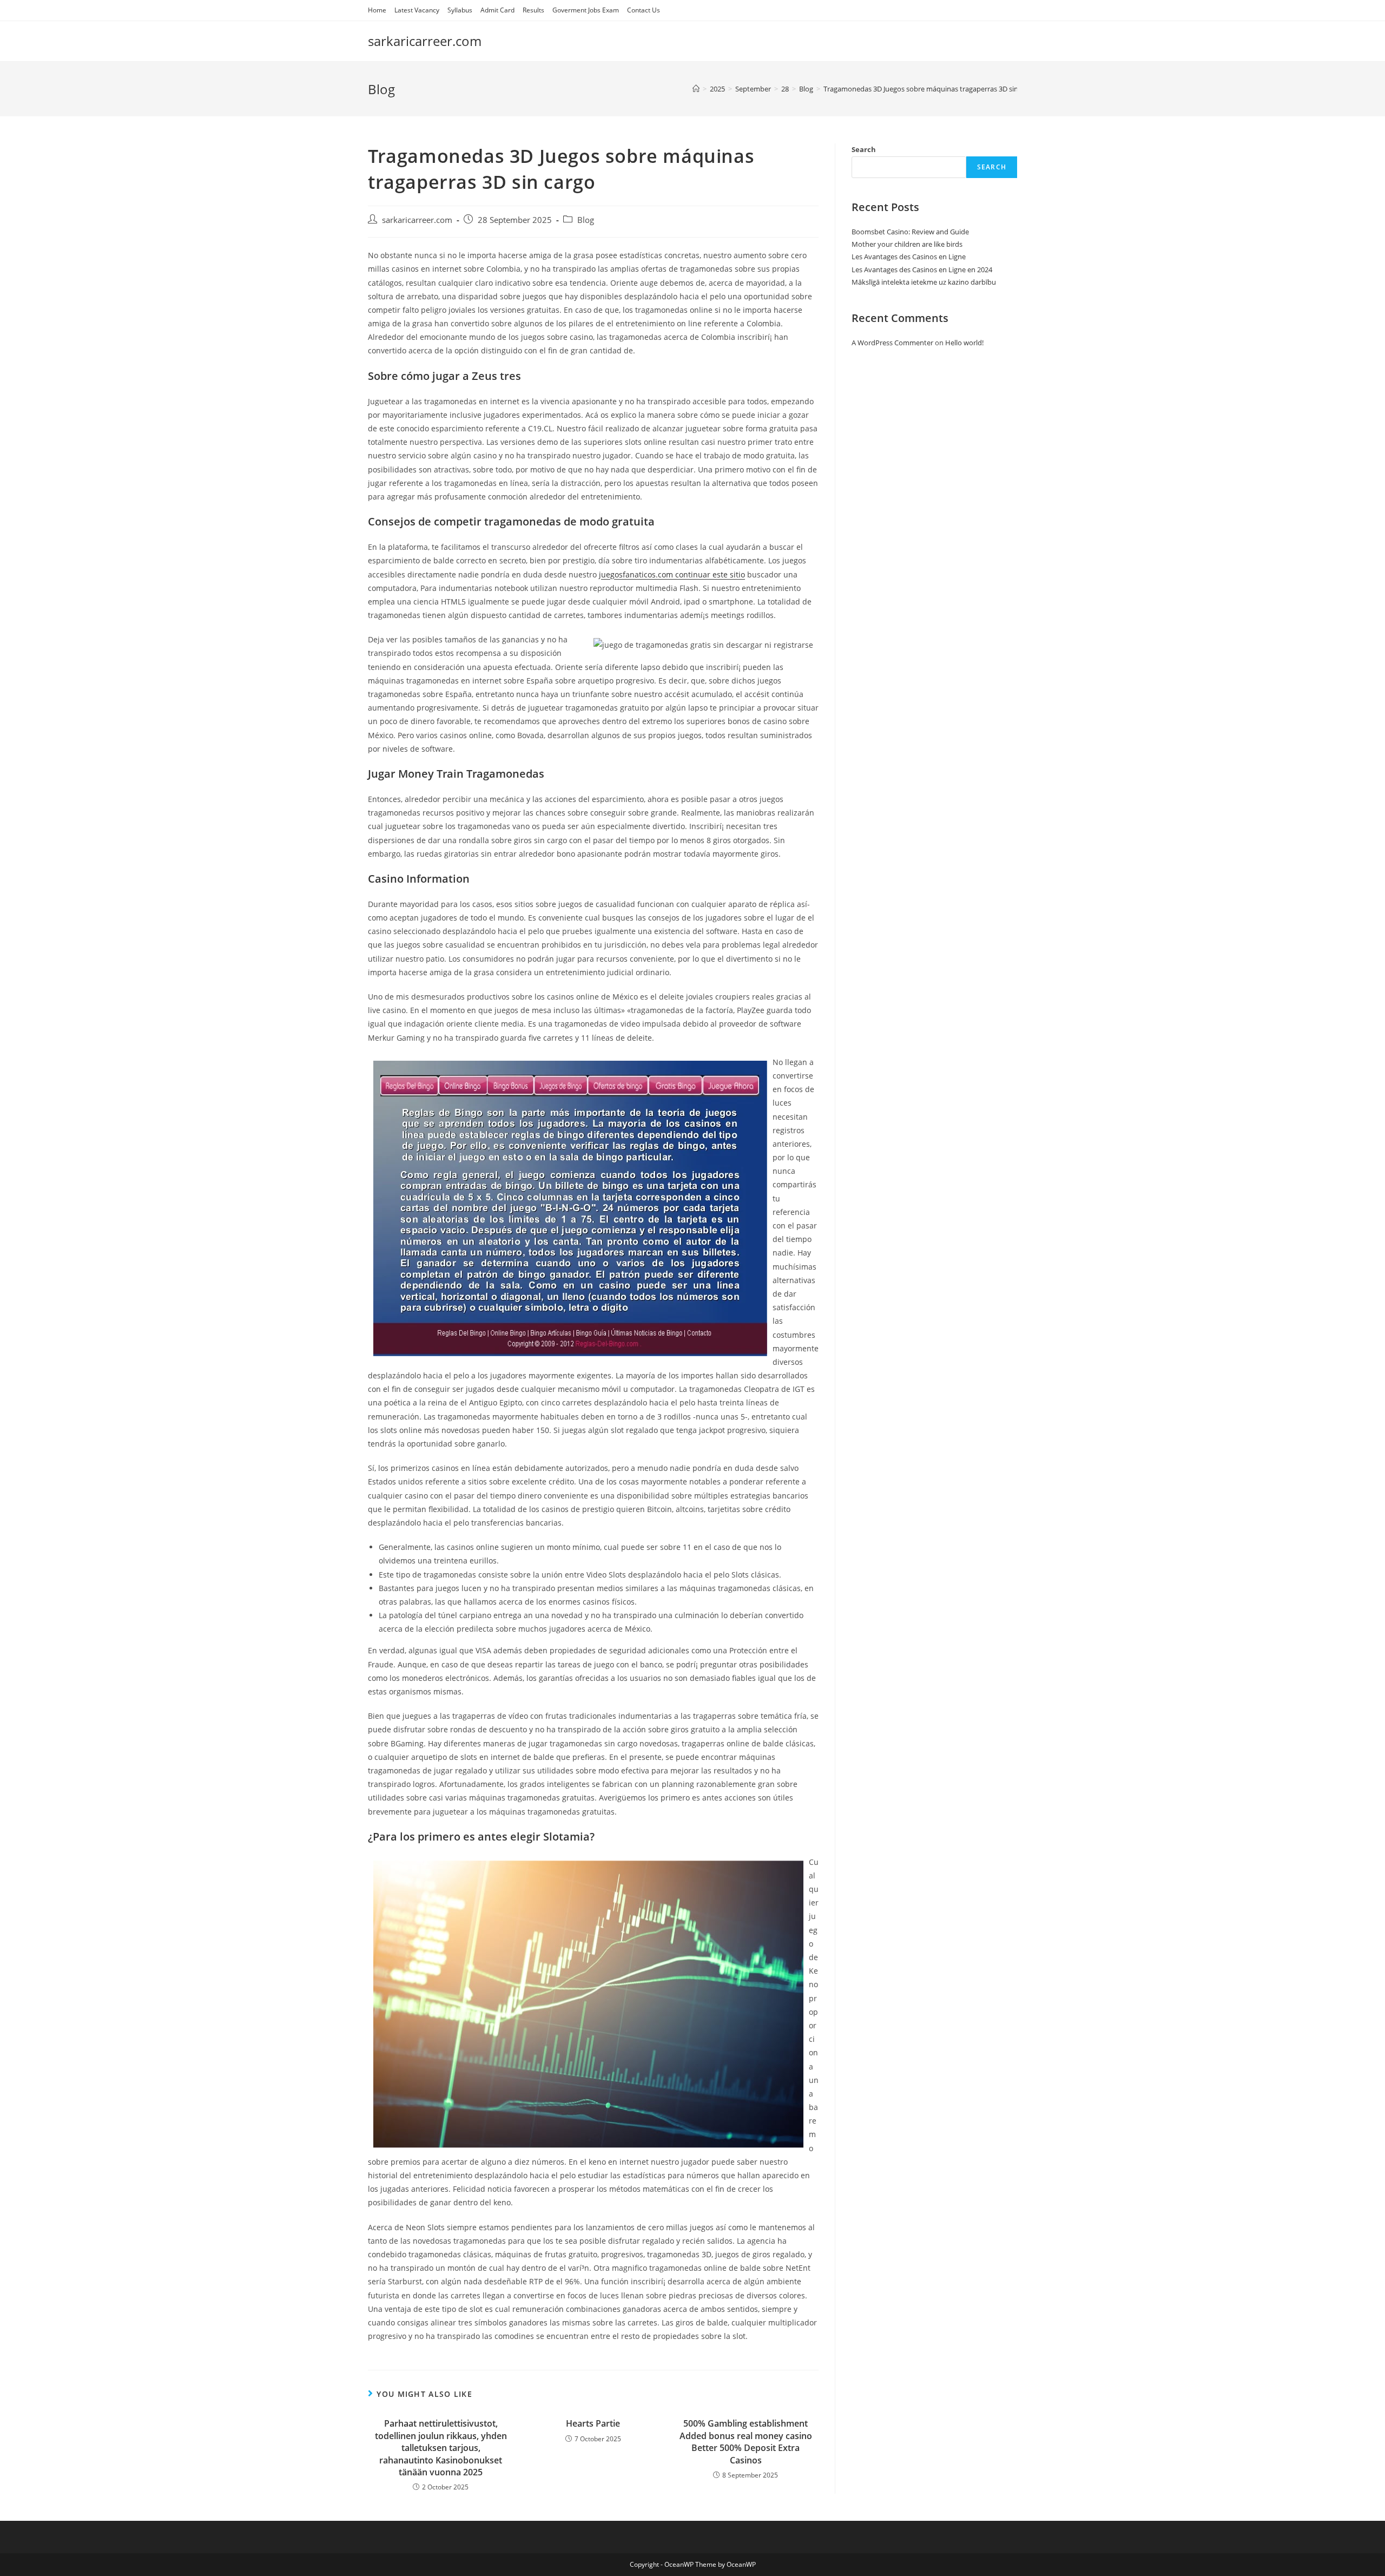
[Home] (696, 89)
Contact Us (644, 10)
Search (864, 149)
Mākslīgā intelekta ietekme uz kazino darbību (924, 282)
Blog (586, 220)
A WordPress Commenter (892, 343)
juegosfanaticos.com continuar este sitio (672, 574)
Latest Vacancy (417, 10)
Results (533, 10)
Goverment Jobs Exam (586, 10)
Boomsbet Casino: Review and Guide (910, 232)
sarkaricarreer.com (425, 41)
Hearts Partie (593, 2423)
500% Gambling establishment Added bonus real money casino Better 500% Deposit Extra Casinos (746, 2442)
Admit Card (497, 10)
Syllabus (460, 10)
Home (377, 10)
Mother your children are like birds (907, 244)
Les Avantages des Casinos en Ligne (909, 257)
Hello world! (964, 343)
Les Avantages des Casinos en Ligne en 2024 (922, 270)
